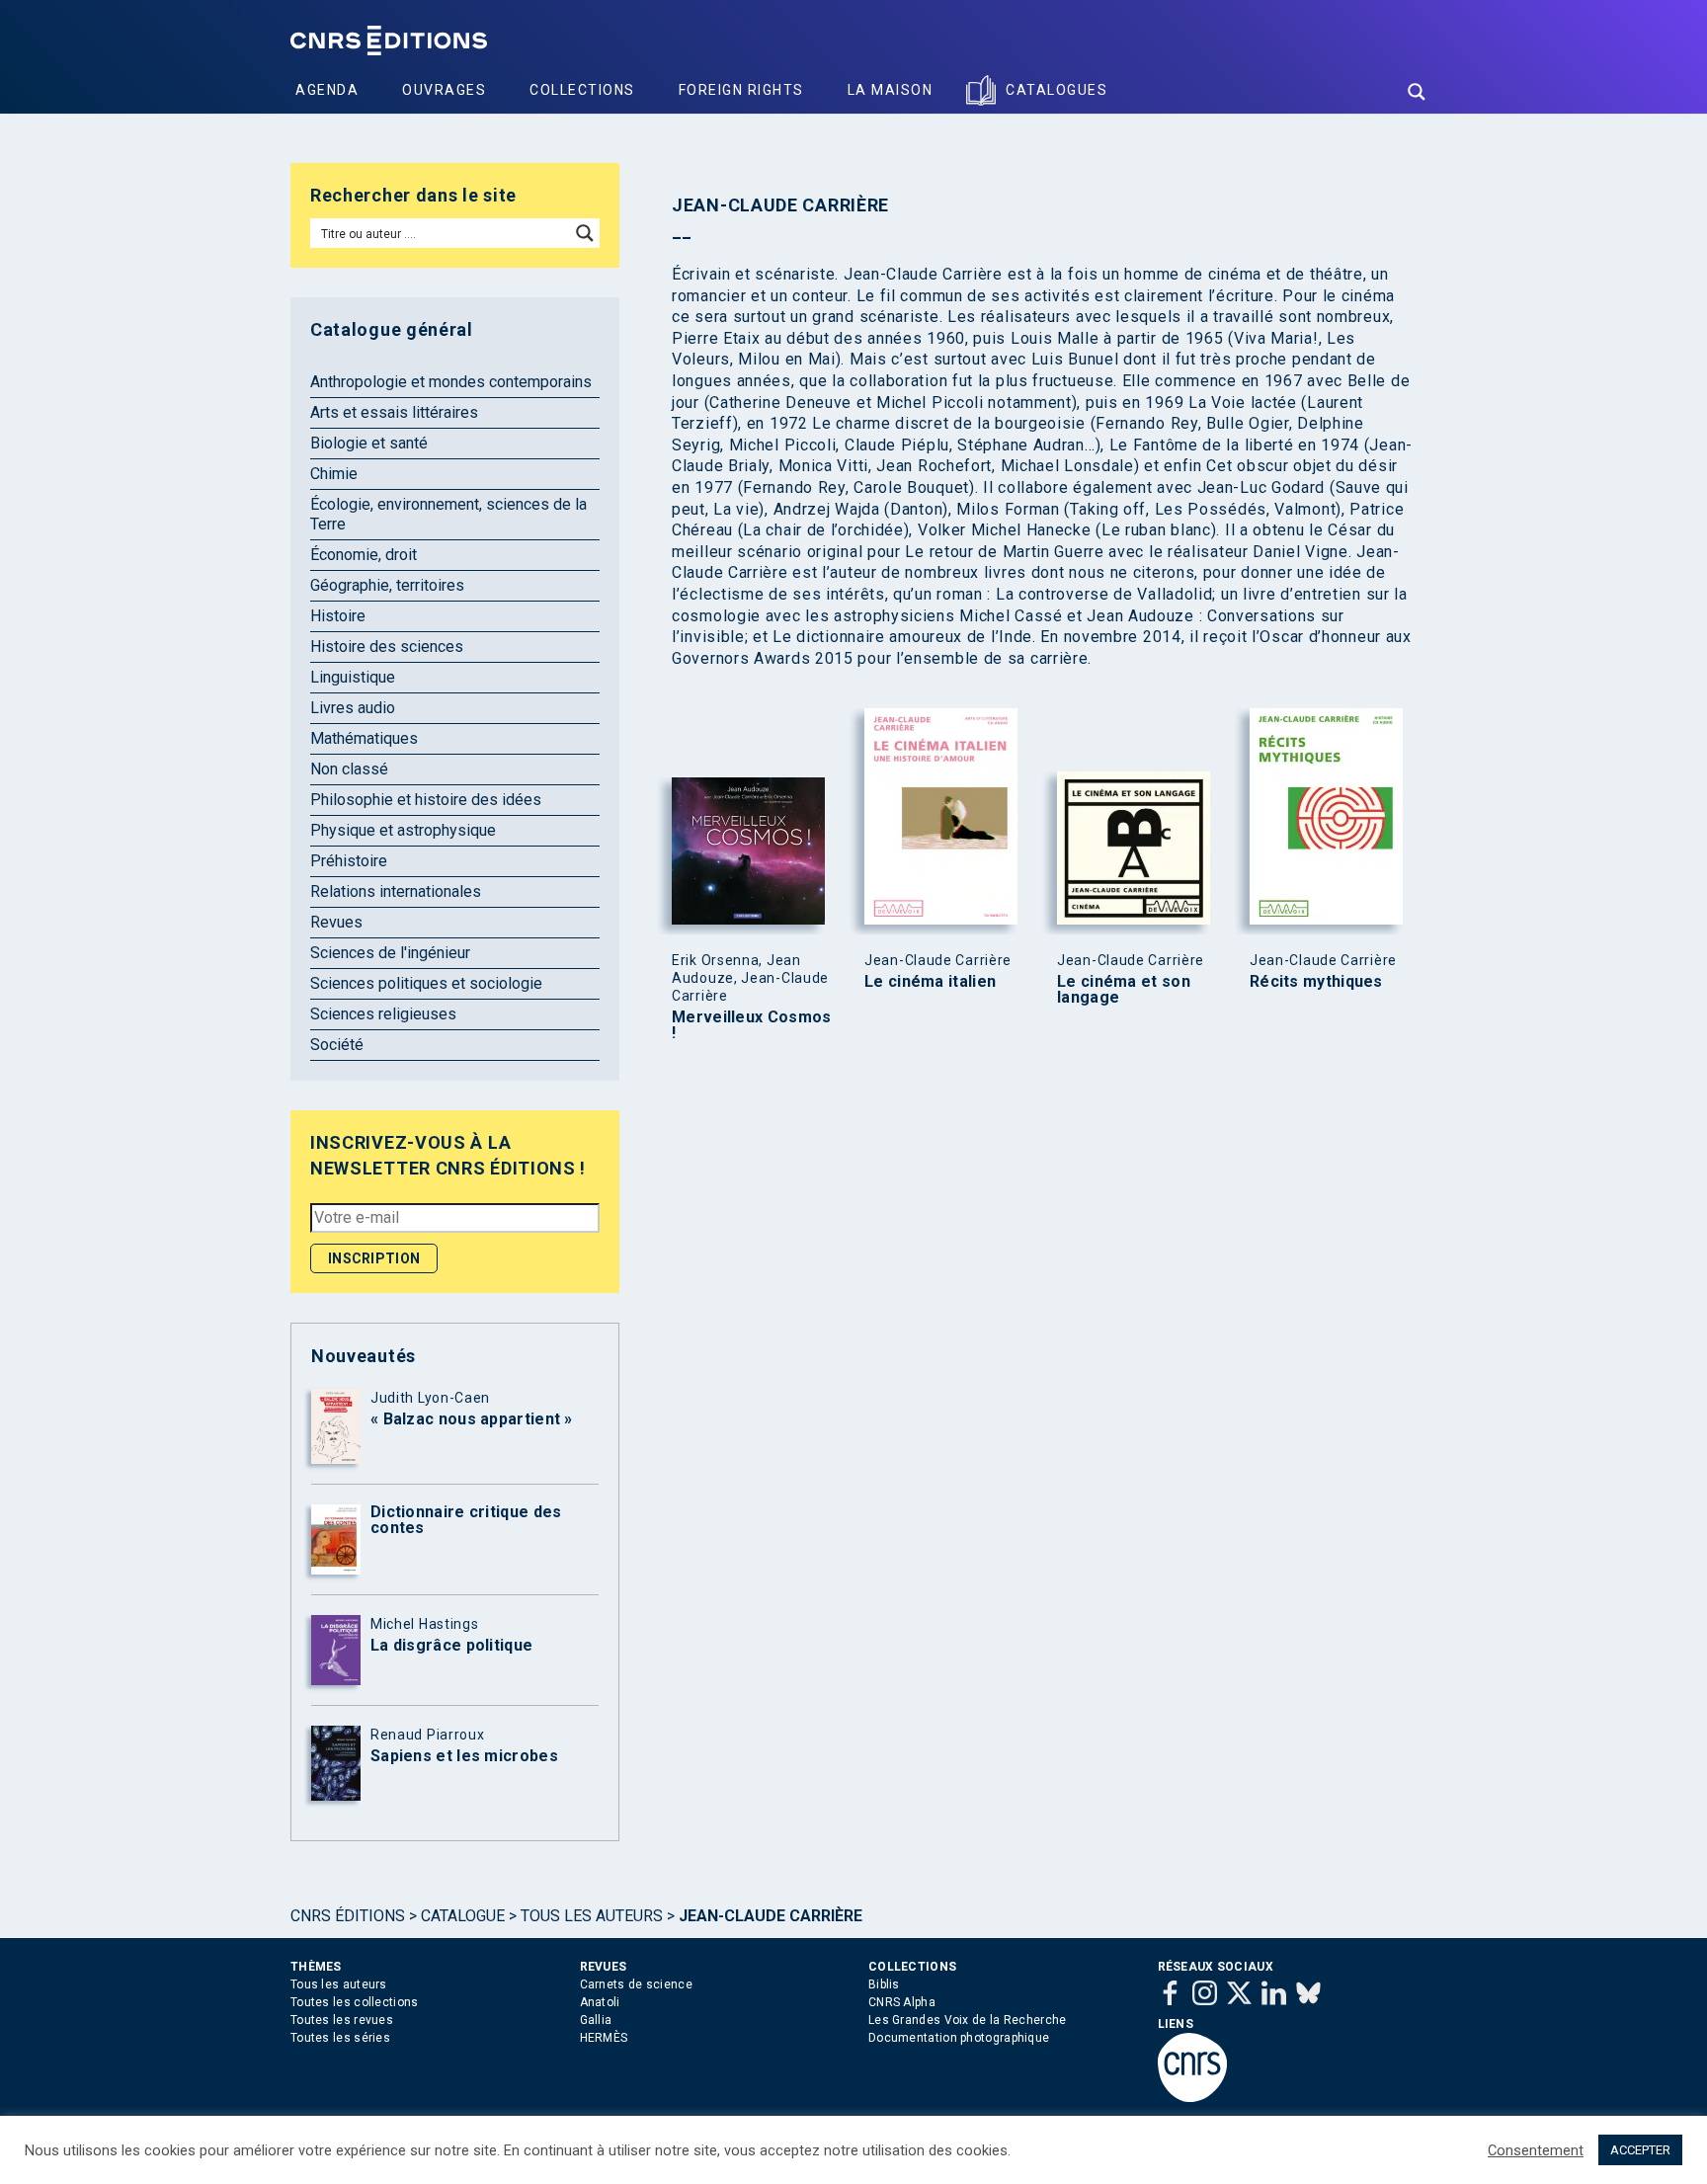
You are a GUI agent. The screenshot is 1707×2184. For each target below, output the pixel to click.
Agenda (327, 90)
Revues (336, 922)
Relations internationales (396, 891)
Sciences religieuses (383, 1014)
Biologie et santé (369, 443)
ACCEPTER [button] (1640, 2150)
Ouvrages (444, 90)
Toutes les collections (355, 2002)
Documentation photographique (959, 2038)
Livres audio (353, 708)
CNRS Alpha (902, 2002)
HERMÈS (604, 2038)
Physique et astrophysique (403, 830)
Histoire (338, 616)
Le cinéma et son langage (1124, 990)
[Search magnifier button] (1417, 92)
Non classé (349, 769)
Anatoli (600, 2002)
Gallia (596, 2020)
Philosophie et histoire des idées (426, 800)
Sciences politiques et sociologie (426, 983)
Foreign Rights (741, 90)
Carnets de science (636, 1984)
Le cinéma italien (930, 982)
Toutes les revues (342, 2020)
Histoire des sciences (387, 647)
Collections (582, 90)
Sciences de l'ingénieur (390, 953)
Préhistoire (349, 861)
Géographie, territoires (387, 585)
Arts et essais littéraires (394, 412)
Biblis (884, 1984)
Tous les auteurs (592, 1916)
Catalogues (1057, 90)
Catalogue (463, 1916)
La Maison (891, 90)
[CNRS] (1192, 2098)
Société (337, 1045)
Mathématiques (364, 738)
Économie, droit (364, 555)
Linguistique (353, 677)
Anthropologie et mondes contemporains (451, 382)
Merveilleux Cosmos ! (751, 1025)
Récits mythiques (1316, 982)
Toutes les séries (340, 2038)
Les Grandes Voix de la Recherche (968, 2020)
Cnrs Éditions (348, 1916)
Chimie (334, 474)
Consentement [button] (1536, 2150)
